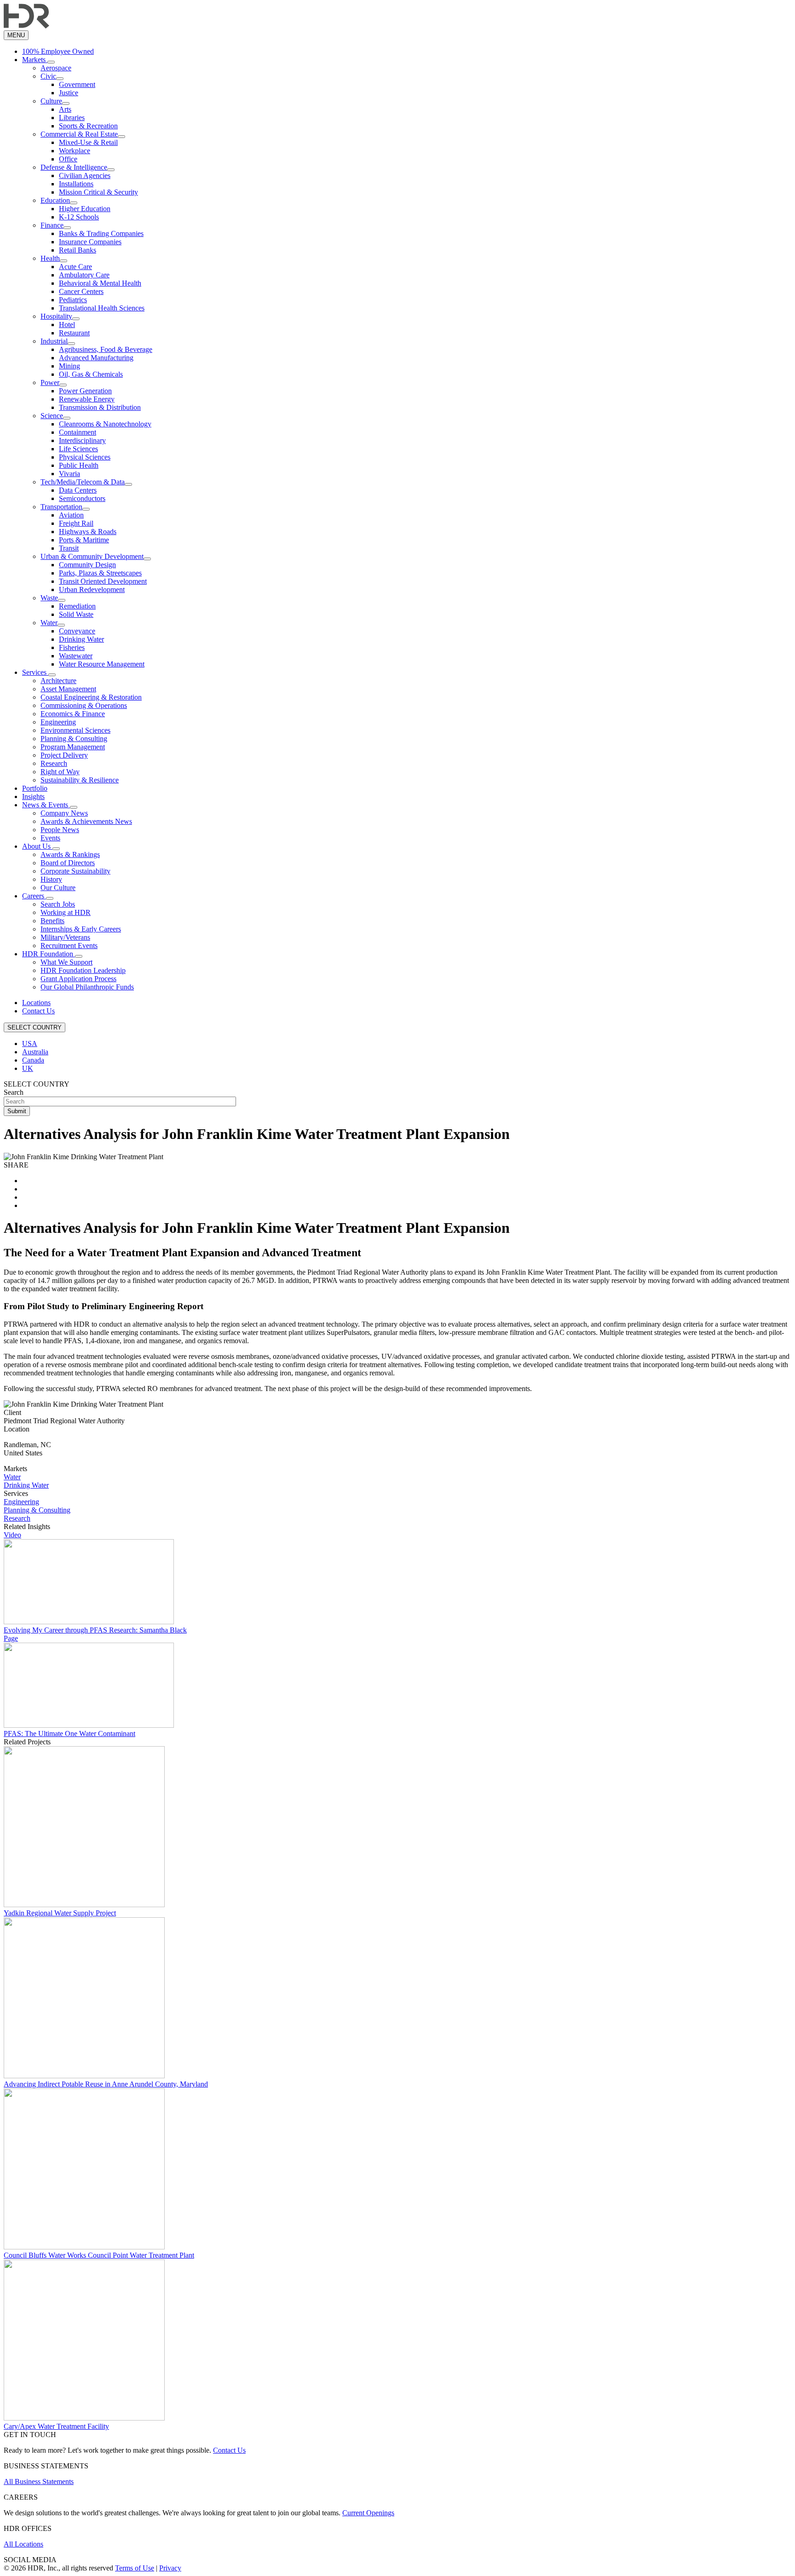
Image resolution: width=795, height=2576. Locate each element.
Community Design (87, 565)
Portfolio (35, 788)
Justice (69, 93)
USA (30, 1044)
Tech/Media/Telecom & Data (83, 482)
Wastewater (76, 656)
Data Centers (78, 490)
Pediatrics (73, 300)
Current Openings (368, 2513)
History (51, 879)
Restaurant (74, 333)
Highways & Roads (88, 532)
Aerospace (56, 68)
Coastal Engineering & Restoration (91, 697)
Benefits (52, 921)
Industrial (54, 341)
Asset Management (68, 689)
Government (77, 84)
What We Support (66, 962)
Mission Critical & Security (98, 192)
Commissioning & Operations (84, 705)
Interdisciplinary (82, 440)
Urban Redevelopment (92, 589)
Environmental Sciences (75, 730)
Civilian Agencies (85, 175)
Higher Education (85, 209)
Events (50, 838)
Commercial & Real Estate (79, 134)
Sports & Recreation (88, 126)
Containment (78, 432)
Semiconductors (82, 498)
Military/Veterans (65, 937)
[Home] (26, 26)
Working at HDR (66, 912)
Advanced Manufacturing (96, 358)
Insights (33, 796)
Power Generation (85, 391)
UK (28, 1068)
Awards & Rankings (70, 854)
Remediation (77, 606)
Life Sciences (78, 449)
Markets (35, 60)
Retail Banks (78, 250)
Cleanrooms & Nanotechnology (105, 424)
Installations (76, 184)
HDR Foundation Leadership (83, 970)
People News (60, 830)
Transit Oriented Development (103, 581)
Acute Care (75, 267)
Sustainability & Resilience (80, 780)
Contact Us (38, 1011)
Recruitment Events (69, 946)
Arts (65, 109)
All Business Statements (39, 2481)
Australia (35, 1052)
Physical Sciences (85, 457)
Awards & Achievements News (86, 821)
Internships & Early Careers (81, 929)
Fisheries (72, 647)
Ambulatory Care (84, 275)
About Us (37, 846)
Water (49, 623)
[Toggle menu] (51, 62)
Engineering (58, 722)
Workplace (75, 151)
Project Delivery (64, 755)
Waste (49, 598)
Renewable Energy (87, 399)
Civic (48, 76)
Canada (33, 1060)
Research (54, 763)
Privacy (170, 2568)
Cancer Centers (81, 291)
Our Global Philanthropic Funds (87, 987)
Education (55, 200)
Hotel (67, 325)
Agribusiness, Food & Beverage (106, 349)
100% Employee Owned (58, 51)
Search (14, 1092)
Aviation (71, 515)
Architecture (58, 681)
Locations (36, 1003)
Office (68, 159)
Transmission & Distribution (100, 407)
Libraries (72, 118)
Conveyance (77, 631)
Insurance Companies (90, 242)
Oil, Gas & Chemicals (91, 374)
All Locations (23, 2544)
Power (50, 382)
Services (35, 672)
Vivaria (69, 474)
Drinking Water (81, 639)
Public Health (79, 465)
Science (52, 416)
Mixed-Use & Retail (88, 142)
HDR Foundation (49, 954)
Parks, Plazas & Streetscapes (100, 573)
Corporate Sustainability (75, 871)
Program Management (73, 747)
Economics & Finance (73, 714)
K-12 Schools (79, 217)
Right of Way (60, 772)
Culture (51, 101)
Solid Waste (76, 614)
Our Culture (58, 888)
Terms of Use (135, 2568)
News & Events (46, 805)
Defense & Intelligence (74, 167)
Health (50, 258)
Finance (52, 225)
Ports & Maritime (84, 540)
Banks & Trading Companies (101, 233)
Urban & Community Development (92, 556)
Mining (69, 366)
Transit (69, 548)
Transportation (61, 507)
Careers (34, 896)
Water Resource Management (102, 664)
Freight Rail (76, 523)
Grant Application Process (78, 979)
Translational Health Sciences (102, 308)
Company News (64, 813)
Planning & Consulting (74, 739)
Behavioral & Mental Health (100, 283)
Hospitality (56, 316)
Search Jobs (58, 904)
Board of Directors (68, 863)
